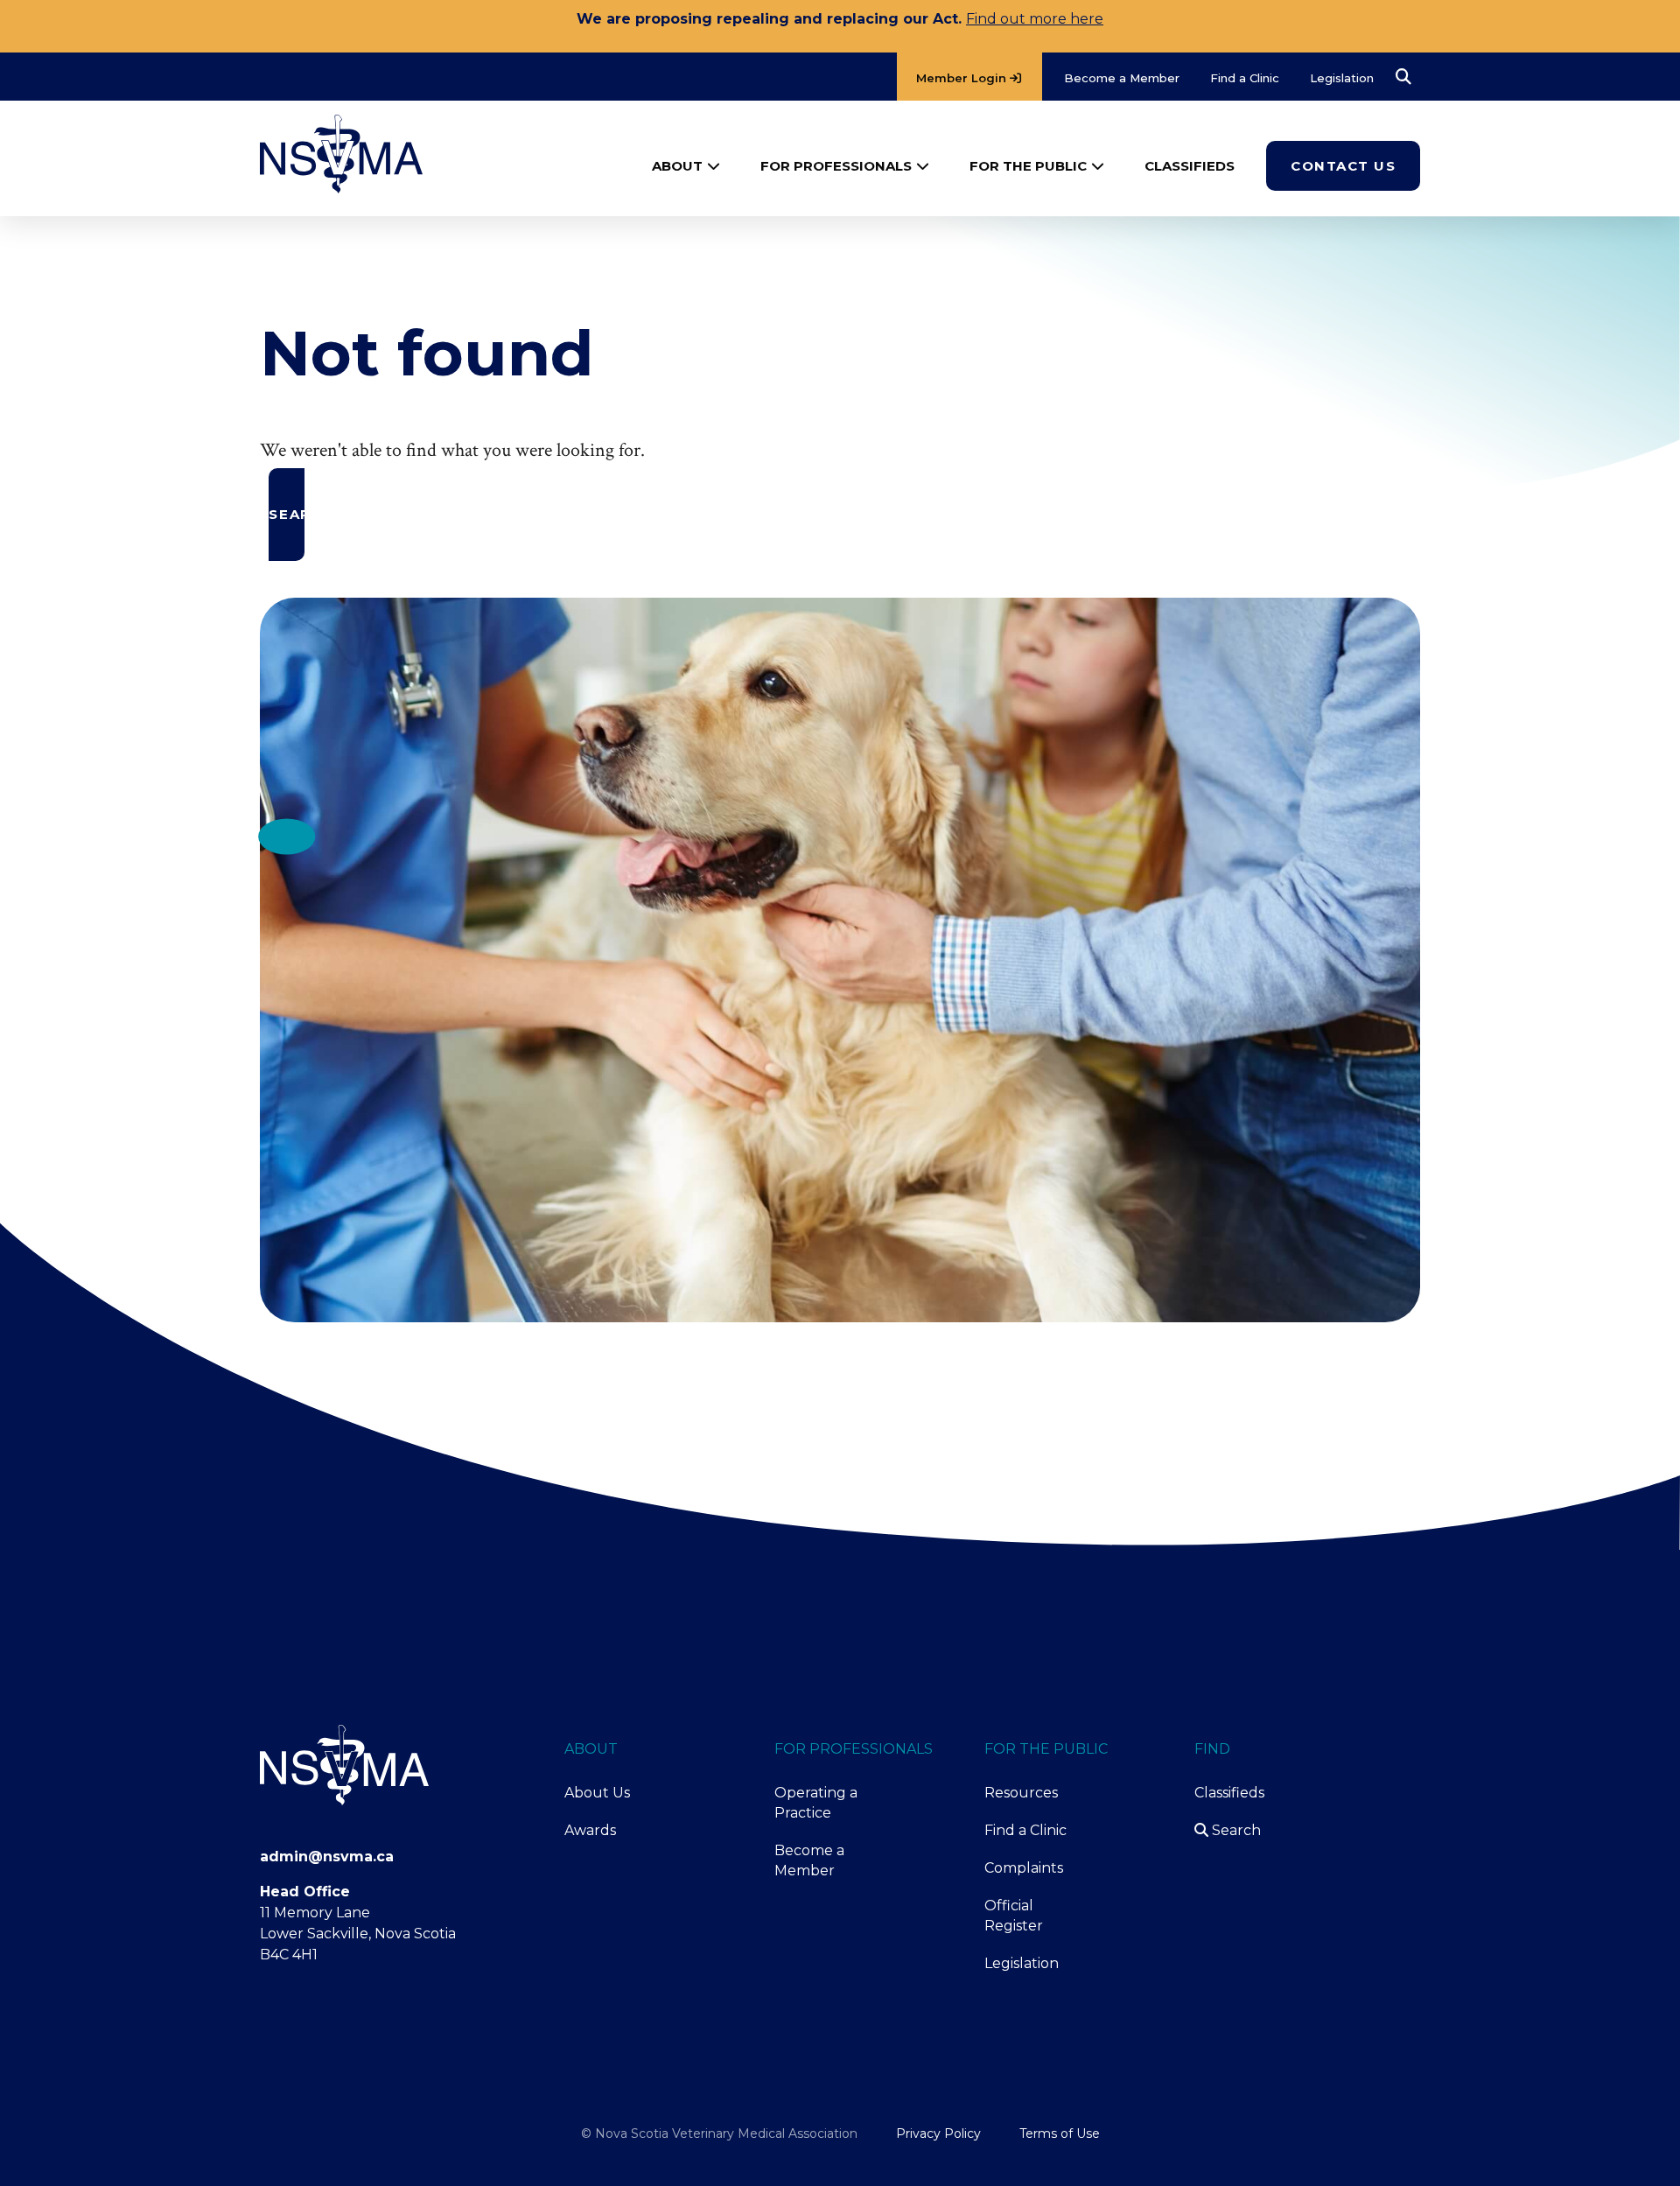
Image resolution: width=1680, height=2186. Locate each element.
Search (1235, 1830)
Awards (590, 1830)
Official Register (1014, 1916)
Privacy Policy (938, 2133)
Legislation (1022, 1963)
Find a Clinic (1025, 1830)
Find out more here (1035, 19)
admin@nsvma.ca (327, 1857)
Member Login (963, 78)
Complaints (1024, 1868)
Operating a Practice (816, 1803)
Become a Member (809, 1860)
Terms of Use (1060, 2133)
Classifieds (1229, 1793)
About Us (597, 1793)
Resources (1021, 1793)
